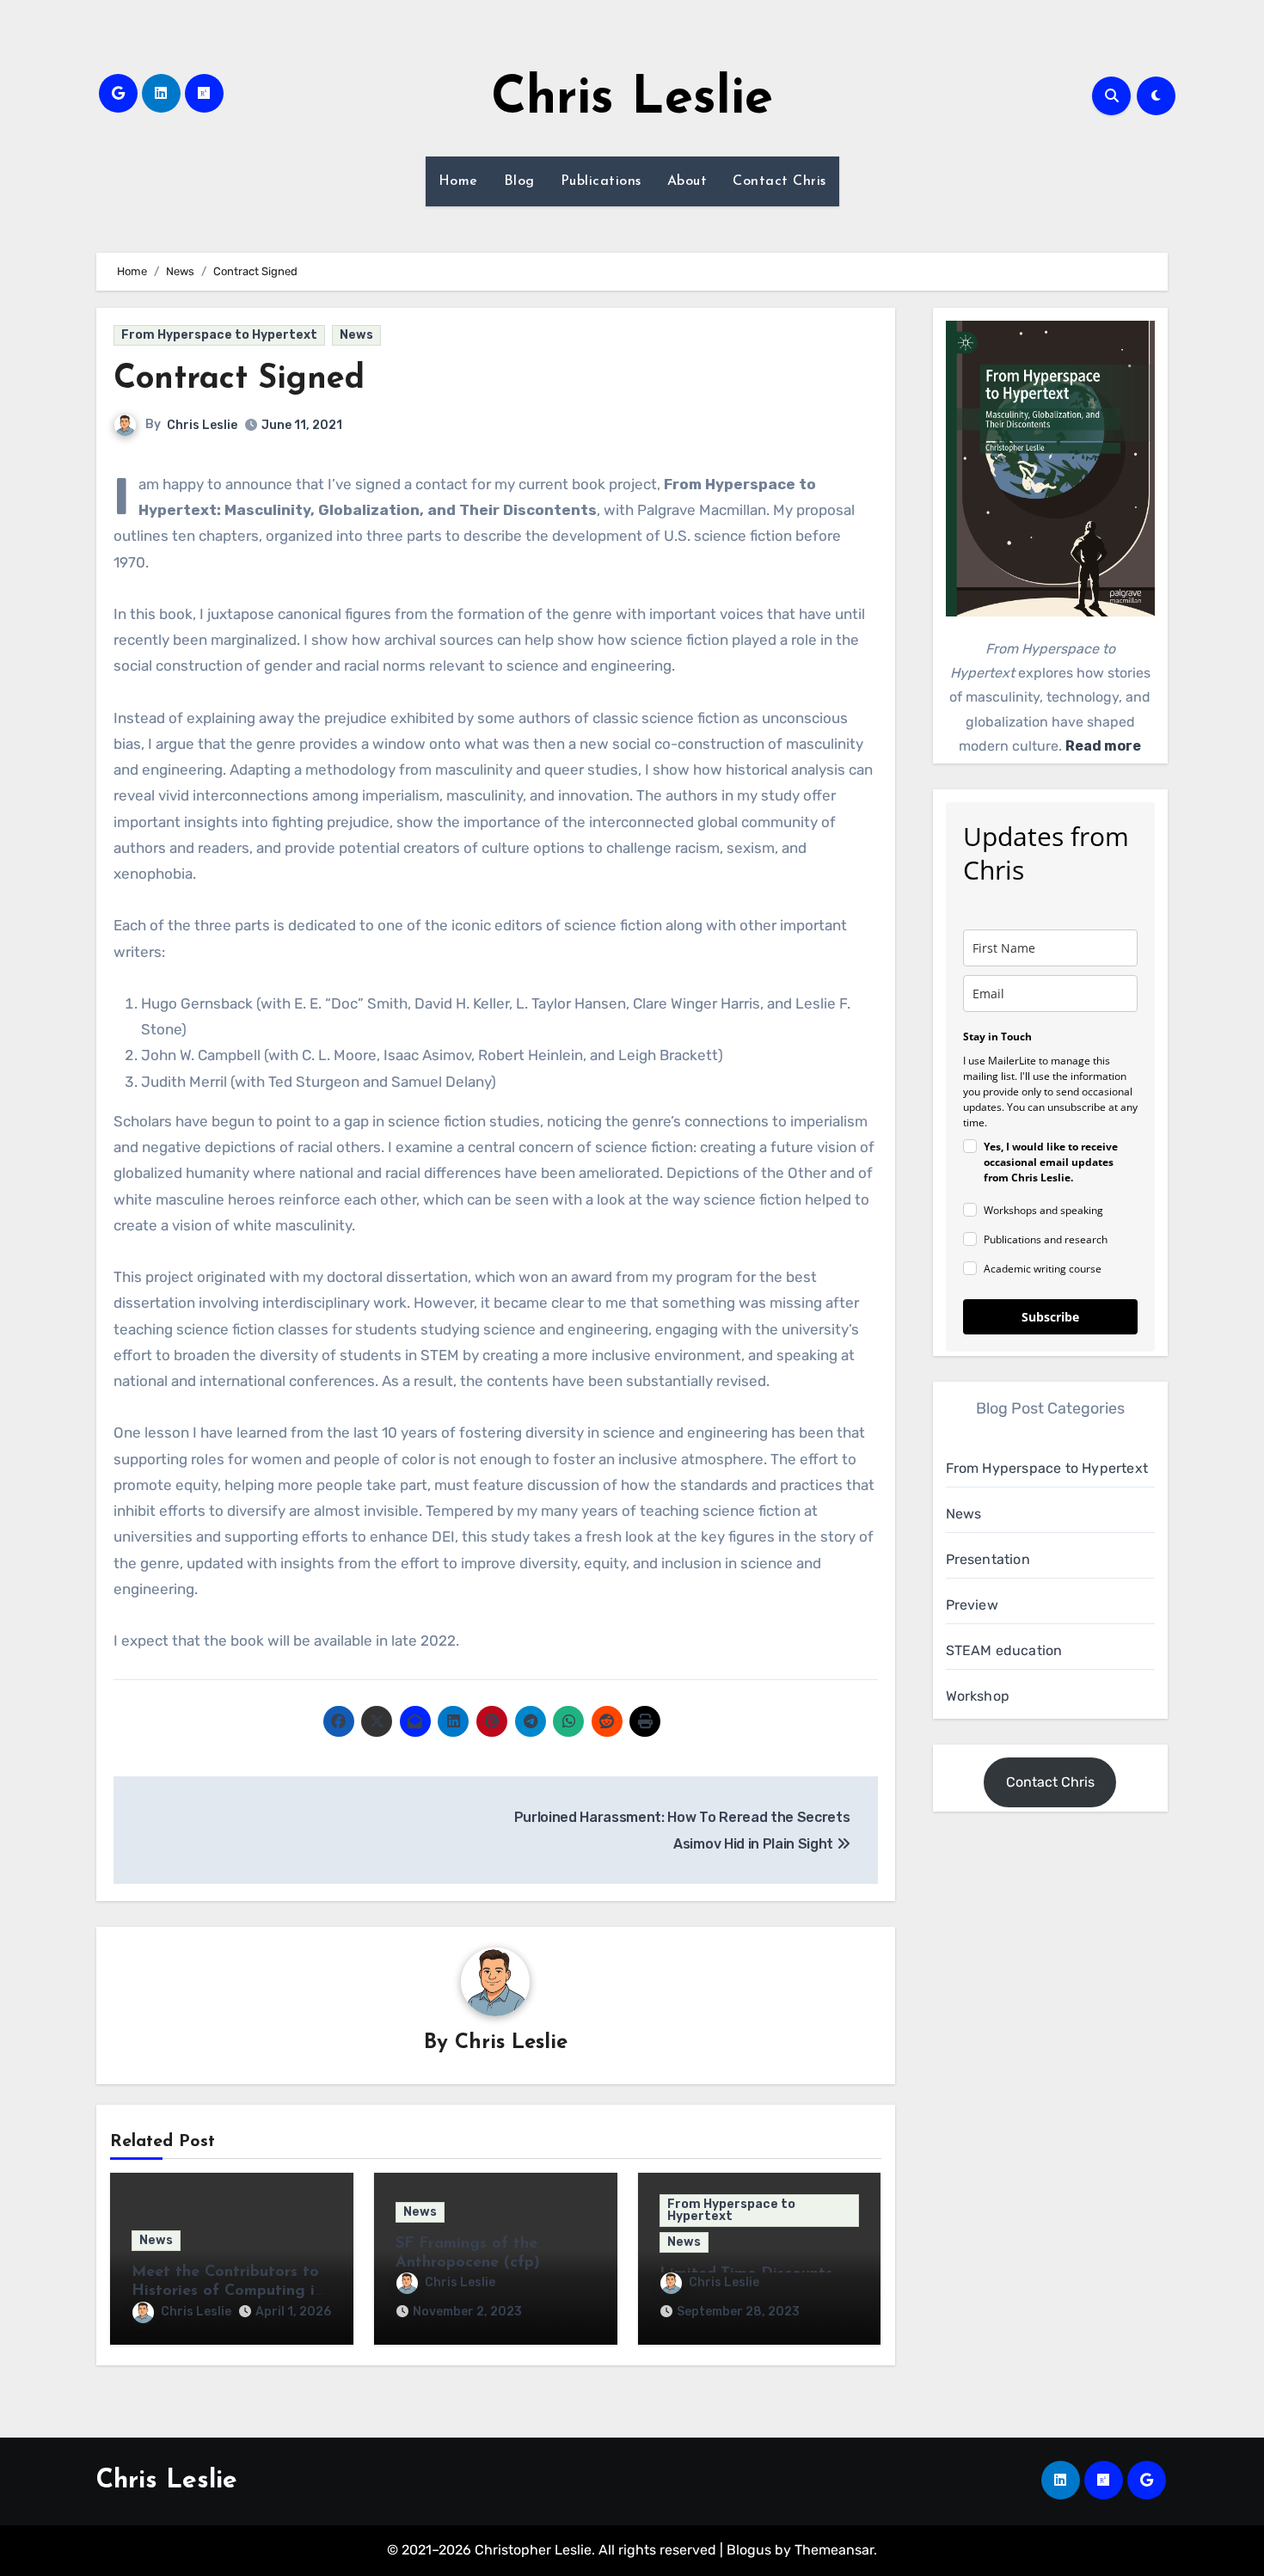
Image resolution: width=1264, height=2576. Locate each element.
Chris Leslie (632, 100)
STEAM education (1004, 1650)
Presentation (988, 1559)
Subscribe (1050, 1317)
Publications (601, 181)
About (687, 181)
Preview (972, 1605)
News (356, 335)
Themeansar (834, 2550)
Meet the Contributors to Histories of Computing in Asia (227, 2291)
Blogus (749, 2550)
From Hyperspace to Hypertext (219, 335)
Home (458, 181)
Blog (519, 181)
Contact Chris (779, 181)
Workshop (978, 1696)
